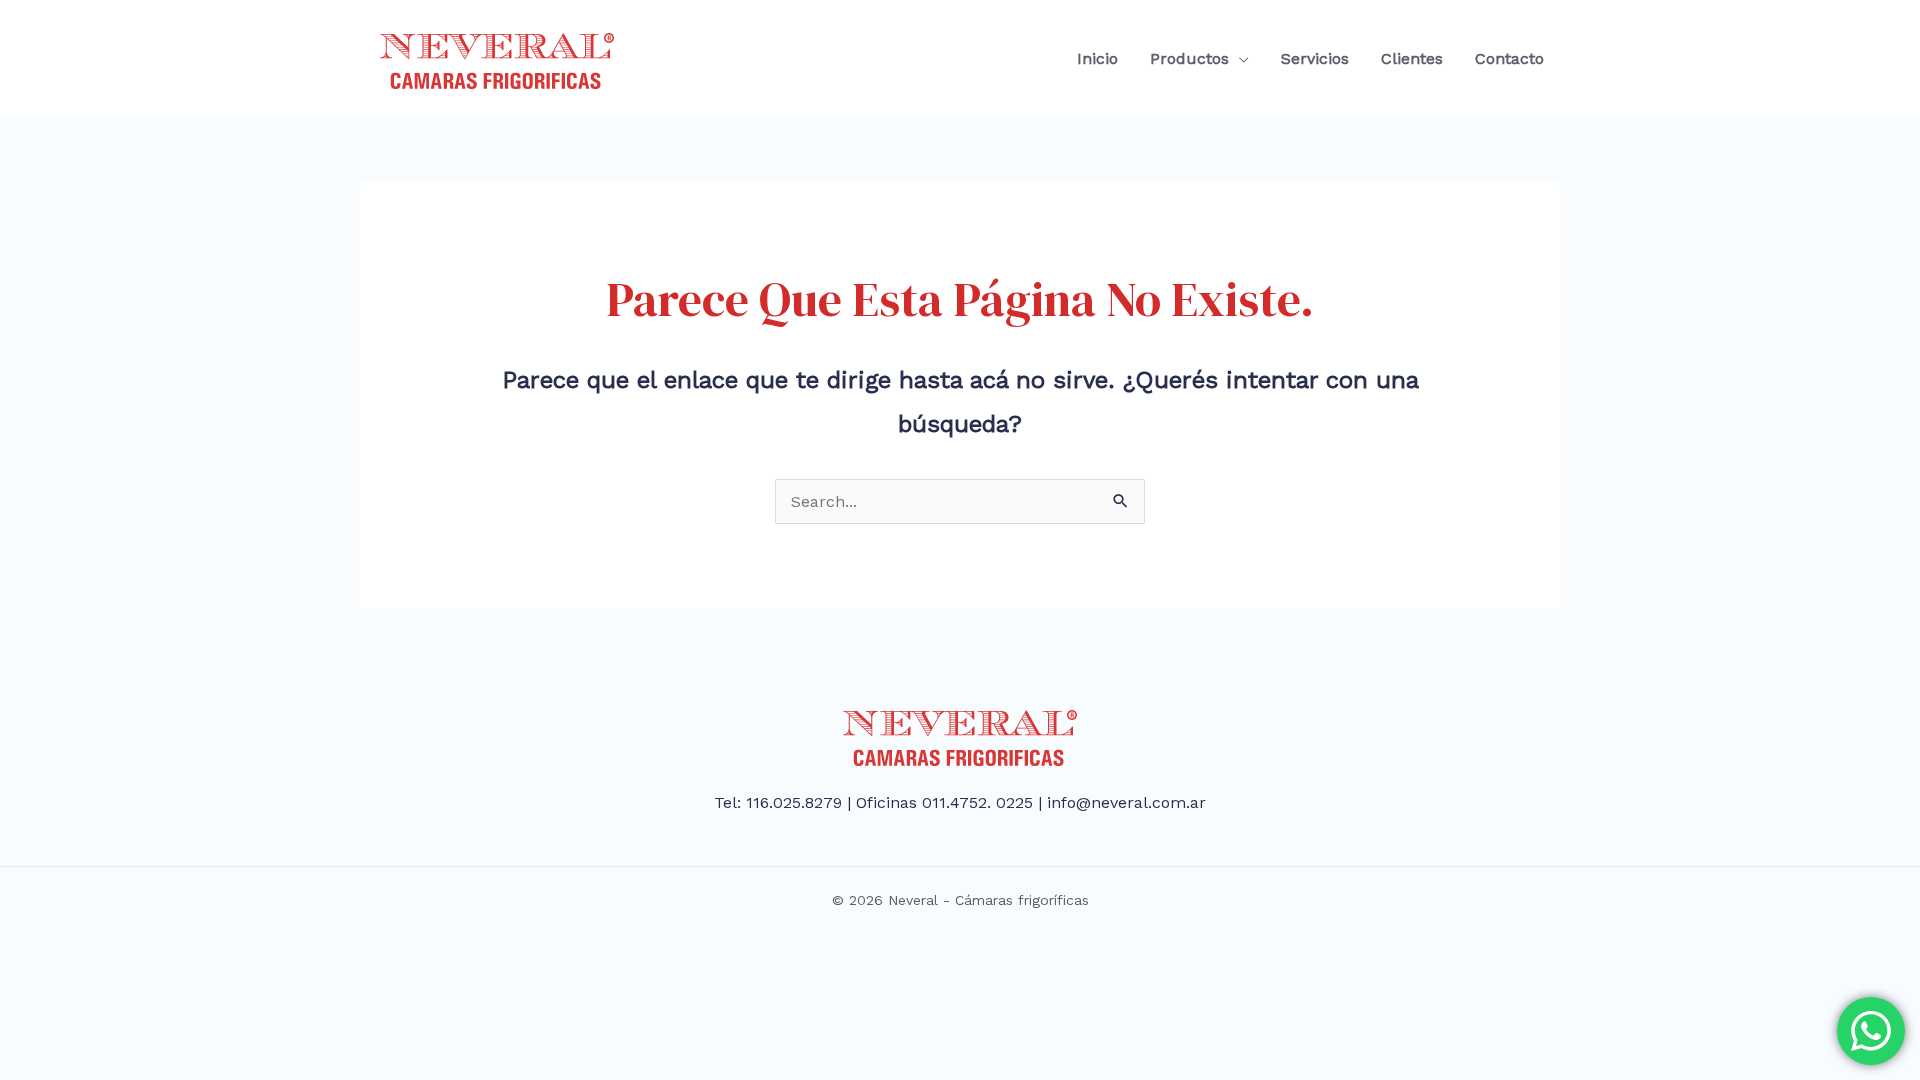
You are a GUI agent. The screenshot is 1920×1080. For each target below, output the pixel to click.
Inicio (1097, 58)
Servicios (1315, 58)
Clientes (1412, 58)
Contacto (1509, 58)
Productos (1189, 58)
